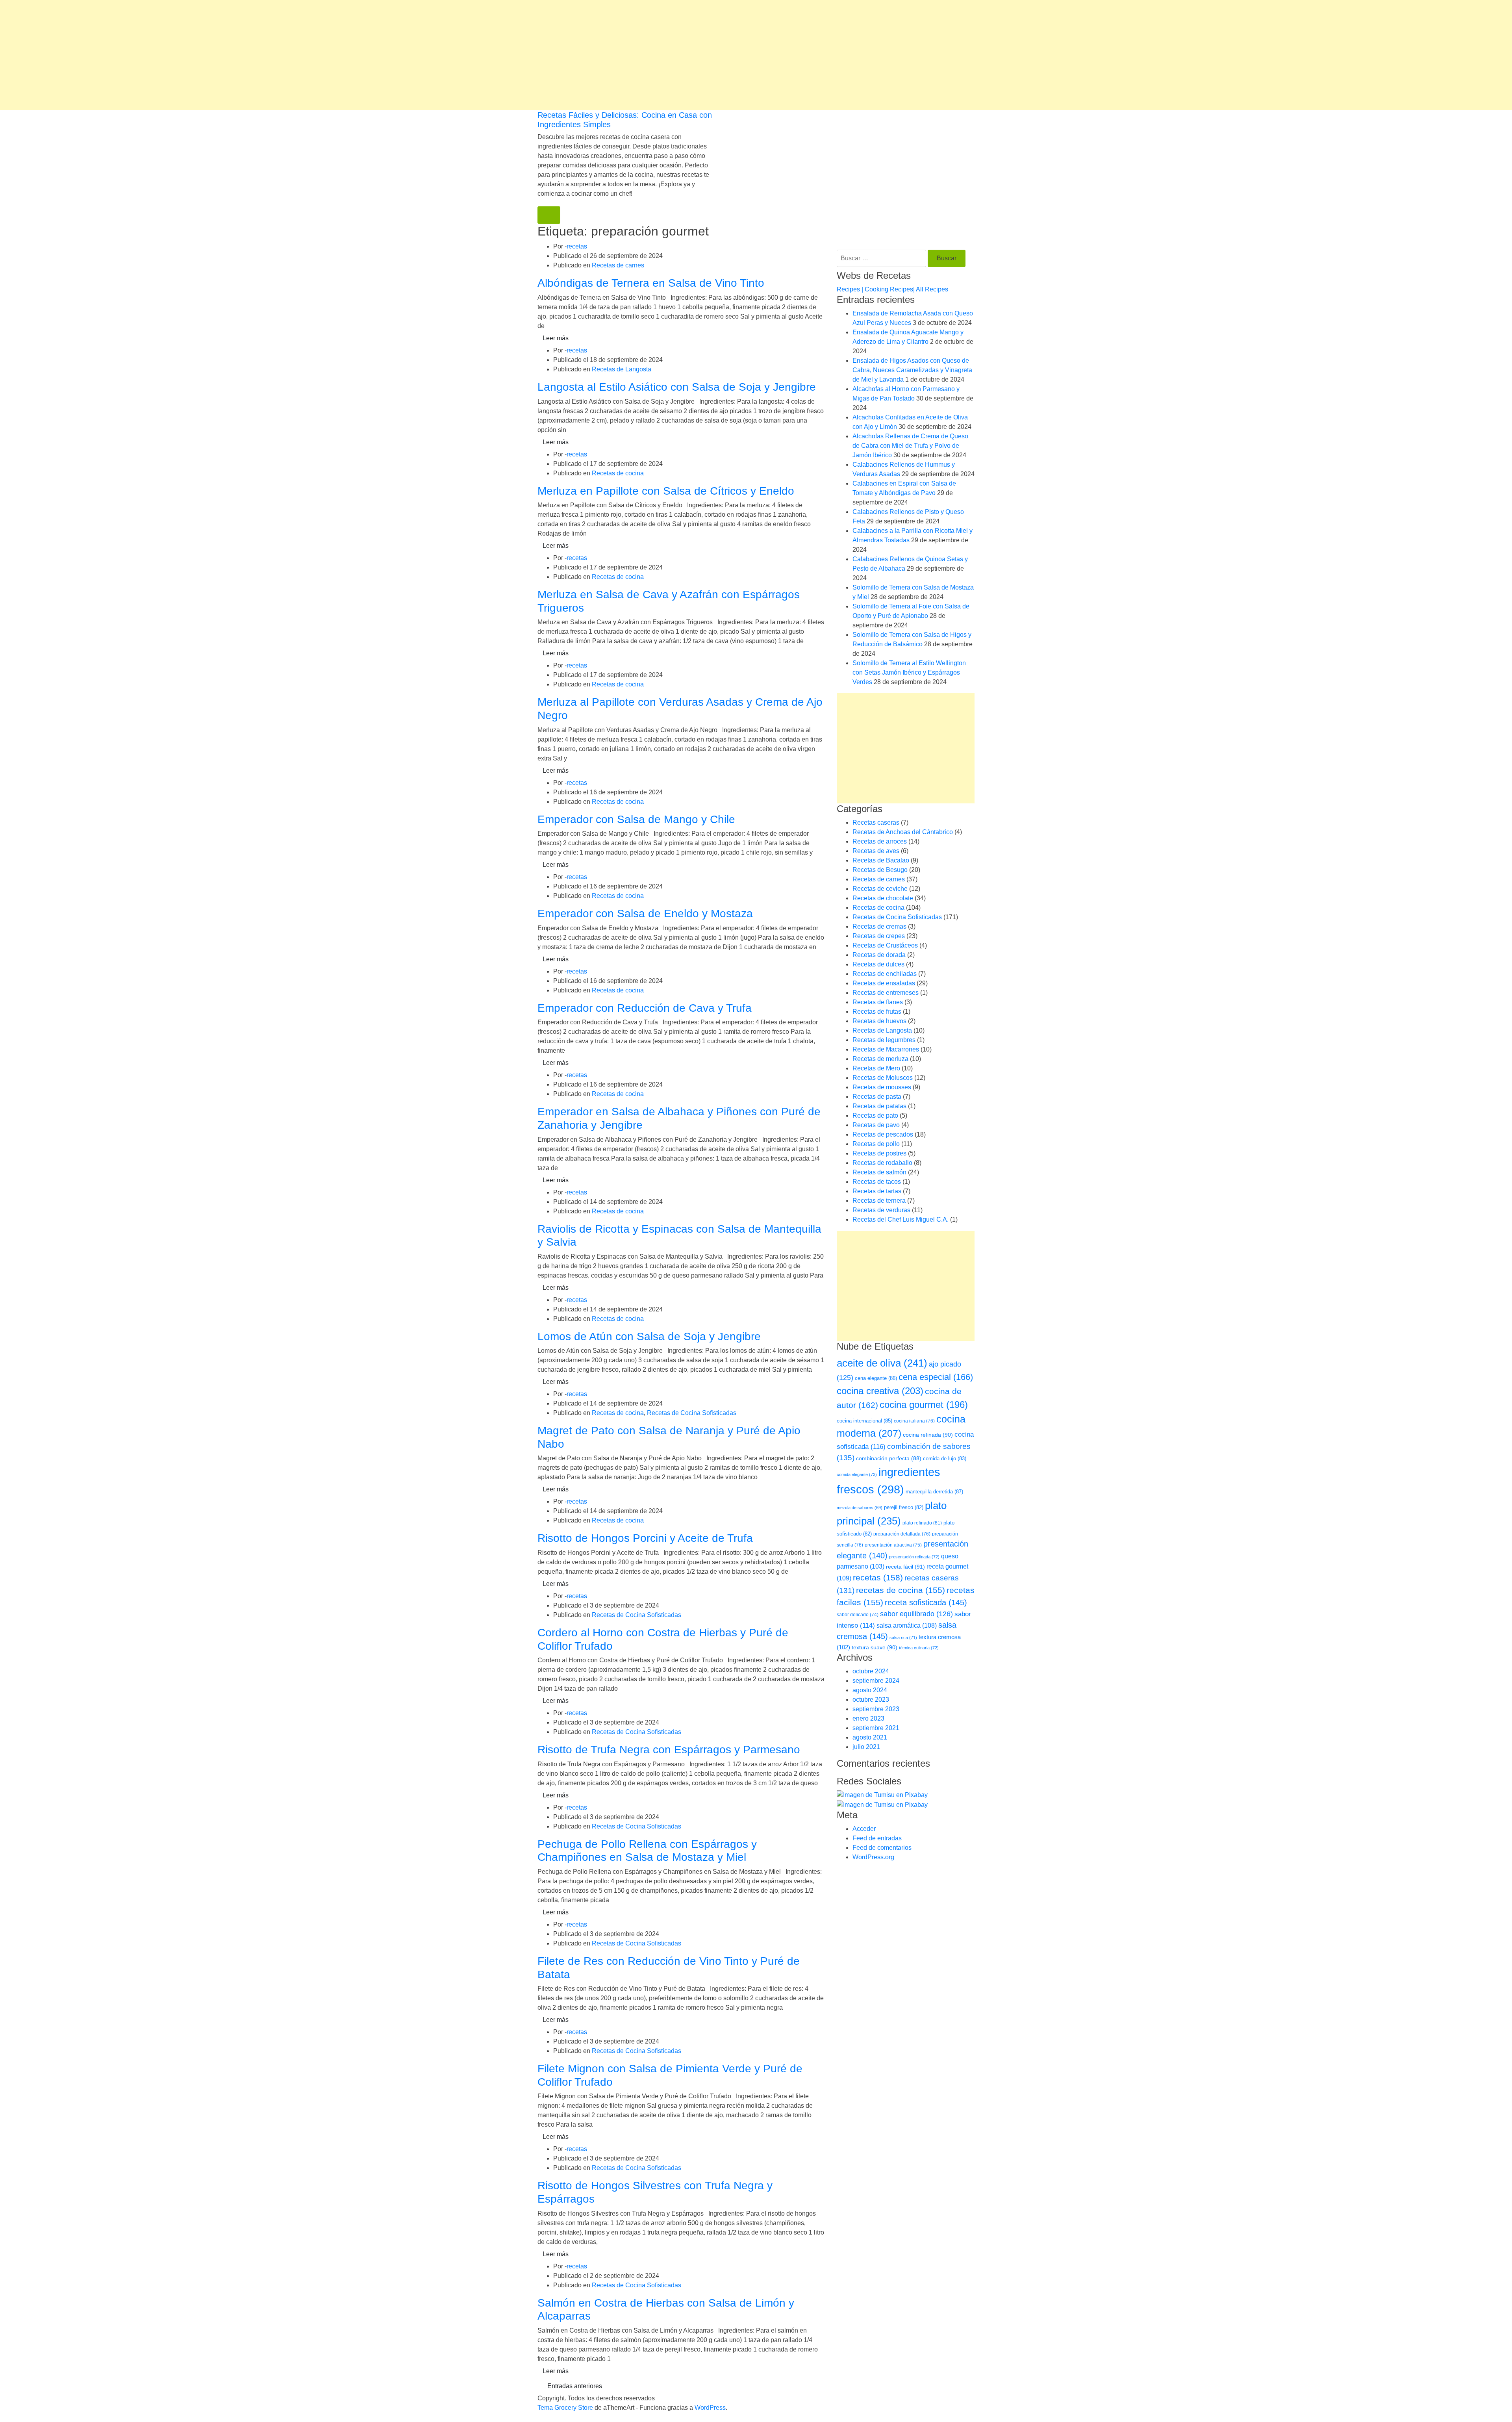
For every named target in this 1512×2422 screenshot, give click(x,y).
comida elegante (857, 1474)
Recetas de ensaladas (884, 983)
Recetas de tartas (877, 1191)
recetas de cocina (901, 1590)
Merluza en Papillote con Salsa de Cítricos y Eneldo (666, 491)
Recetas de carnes (618, 265)
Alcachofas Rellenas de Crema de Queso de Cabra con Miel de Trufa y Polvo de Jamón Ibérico (910, 446)
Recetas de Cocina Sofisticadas (692, 1413)
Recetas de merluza (880, 1059)
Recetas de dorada (879, 955)
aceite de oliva (882, 1363)
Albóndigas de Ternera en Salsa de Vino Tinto (651, 283)
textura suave (875, 1647)
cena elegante (876, 1378)
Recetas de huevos (879, 1021)
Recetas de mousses (882, 1087)
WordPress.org (873, 1857)
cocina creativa (880, 1391)
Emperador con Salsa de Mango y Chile (636, 819)
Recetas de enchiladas (885, 974)
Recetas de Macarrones (886, 1049)
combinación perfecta (889, 1459)
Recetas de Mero (876, 1068)
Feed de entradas (877, 1838)
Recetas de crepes (879, 936)
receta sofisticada (926, 1602)
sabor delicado (858, 1615)
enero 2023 (868, 1718)
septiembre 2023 (876, 1709)
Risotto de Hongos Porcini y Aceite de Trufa (645, 1538)
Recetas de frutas (877, 1012)
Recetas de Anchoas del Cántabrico (903, 832)
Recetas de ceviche (880, 889)
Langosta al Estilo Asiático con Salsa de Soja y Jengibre (677, 387)
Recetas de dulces (878, 964)
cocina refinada (928, 1435)
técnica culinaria (919, 1648)
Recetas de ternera (879, 1201)
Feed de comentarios (882, 1848)
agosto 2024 (870, 1690)
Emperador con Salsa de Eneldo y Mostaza (645, 913)
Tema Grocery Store (565, 2408)
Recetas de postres (879, 1153)
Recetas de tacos (877, 1182)
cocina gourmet (924, 1405)
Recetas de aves (876, 851)
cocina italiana (914, 1421)
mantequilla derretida (934, 1492)
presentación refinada (914, 1557)
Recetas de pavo (876, 1125)
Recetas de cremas (879, 926)
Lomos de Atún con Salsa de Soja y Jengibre (649, 1336)
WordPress (710, 2408)
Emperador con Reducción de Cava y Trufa (645, 1008)
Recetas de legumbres (884, 1040)
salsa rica (903, 1638)
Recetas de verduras (881, 1210)
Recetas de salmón (879, 1172)
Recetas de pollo (876, 1144)
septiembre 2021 (876, 1728)
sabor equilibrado (916, 1614)
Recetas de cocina (618, 473)
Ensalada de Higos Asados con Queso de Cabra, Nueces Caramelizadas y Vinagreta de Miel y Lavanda (912, 370)
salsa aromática (907, 1625)
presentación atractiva (893, 1545)
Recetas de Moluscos (883, 1078)
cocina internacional (864, 1421)
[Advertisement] (236, 55)
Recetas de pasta (877, 1097)
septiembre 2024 (876, 1681)
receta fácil (905, 1567)
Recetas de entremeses (886, 993)
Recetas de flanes (878, 1002)
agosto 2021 (870, 1737)
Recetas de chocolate (883, 898)
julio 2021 (866, 1747)
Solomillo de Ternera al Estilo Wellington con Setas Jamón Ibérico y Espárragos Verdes (909, 672)
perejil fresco (904, 1507)
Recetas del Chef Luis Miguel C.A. (901, 1219)
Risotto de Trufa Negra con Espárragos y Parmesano (669, 1750)
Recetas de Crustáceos (885, 945)
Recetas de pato (875, 1115)
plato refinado (922, 1523)
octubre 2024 (871, 1671)
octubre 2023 (871, 1700)
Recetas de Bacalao (881, 860)
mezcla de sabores (860, 1508)
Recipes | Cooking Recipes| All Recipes (892, 289)
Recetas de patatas (879, 1106)
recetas (577, 246)
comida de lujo (945, 1459)
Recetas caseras (876, 822)
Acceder (864, 1829)
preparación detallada (902, 1534)
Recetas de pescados (883, 1134)
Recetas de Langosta (622, 369)
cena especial (936, 1377)
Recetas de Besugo (880, 870)
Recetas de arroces (880, 841)
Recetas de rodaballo (882, 1163)
